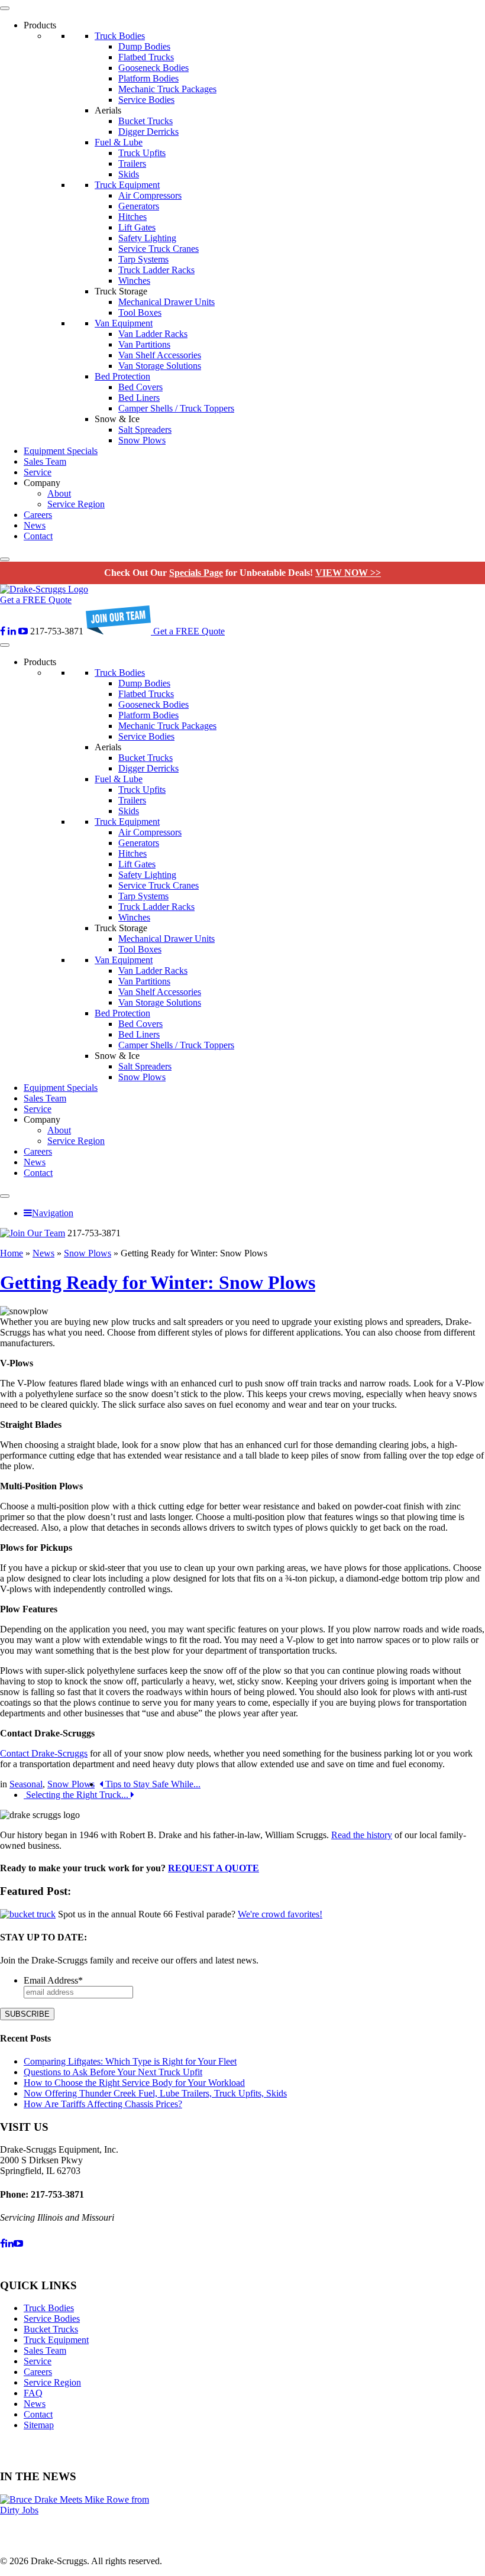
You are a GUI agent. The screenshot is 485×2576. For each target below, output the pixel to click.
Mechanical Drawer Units (166, 302)
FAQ (33, 2393)
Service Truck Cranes (159, 249)
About (59, 493)
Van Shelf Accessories (160, 355)
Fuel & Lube (119, 142)
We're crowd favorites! (280, 1914)
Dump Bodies (144, 46)
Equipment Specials (61, 451)
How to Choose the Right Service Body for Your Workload (134, 2083)
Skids (129, 174)
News (35, 525)
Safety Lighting (147, 238)
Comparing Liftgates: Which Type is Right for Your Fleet (130, 2061)
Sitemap (39, 2425)
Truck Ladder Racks (156, 270)
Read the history (362, 1835)
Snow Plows (142, 440)
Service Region (76, 504)
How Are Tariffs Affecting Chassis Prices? (103, 2104)
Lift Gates (137, 227)
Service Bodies (146, 100)
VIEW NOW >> (348, 573)
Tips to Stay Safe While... (152, 1784)
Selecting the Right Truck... (77, 1795)
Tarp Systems (143, 259)
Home (12, 1253)
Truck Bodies (120, 36)
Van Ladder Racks (153, 334)
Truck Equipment (127, 185)
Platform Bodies (148, 78)
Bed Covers (140, 387)
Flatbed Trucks (146, 57)
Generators (139, 206)
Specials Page (196, 573)
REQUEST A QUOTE (214, 1868)
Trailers (132, 163)
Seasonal (26, 1784)
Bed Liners (139, 398)
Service (38, 472)
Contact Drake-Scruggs (44, 1753)
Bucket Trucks (145, 121)
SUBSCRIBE (27, 2014)
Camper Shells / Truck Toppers (176, 408)
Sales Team (45, 461)
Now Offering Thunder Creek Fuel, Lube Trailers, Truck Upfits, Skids (155, 2093)
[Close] (5, 559)
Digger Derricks (148, 132)
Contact (38, 536)
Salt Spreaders (145, 430)
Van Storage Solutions (160, 366)
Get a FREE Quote (36, 600)
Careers (38, 515)
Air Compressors (150, 195)
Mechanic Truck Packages (167, 89)
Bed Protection (122, 376)
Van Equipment (124, 323)
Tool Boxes (140, 312)
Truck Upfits (142, 153)
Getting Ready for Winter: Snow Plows (158, 1282)
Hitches (132, 217)
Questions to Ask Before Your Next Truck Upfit (113, 2072)
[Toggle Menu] (5, 8)
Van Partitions (144, 344)
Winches (134, 281)
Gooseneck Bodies (153, 68)
